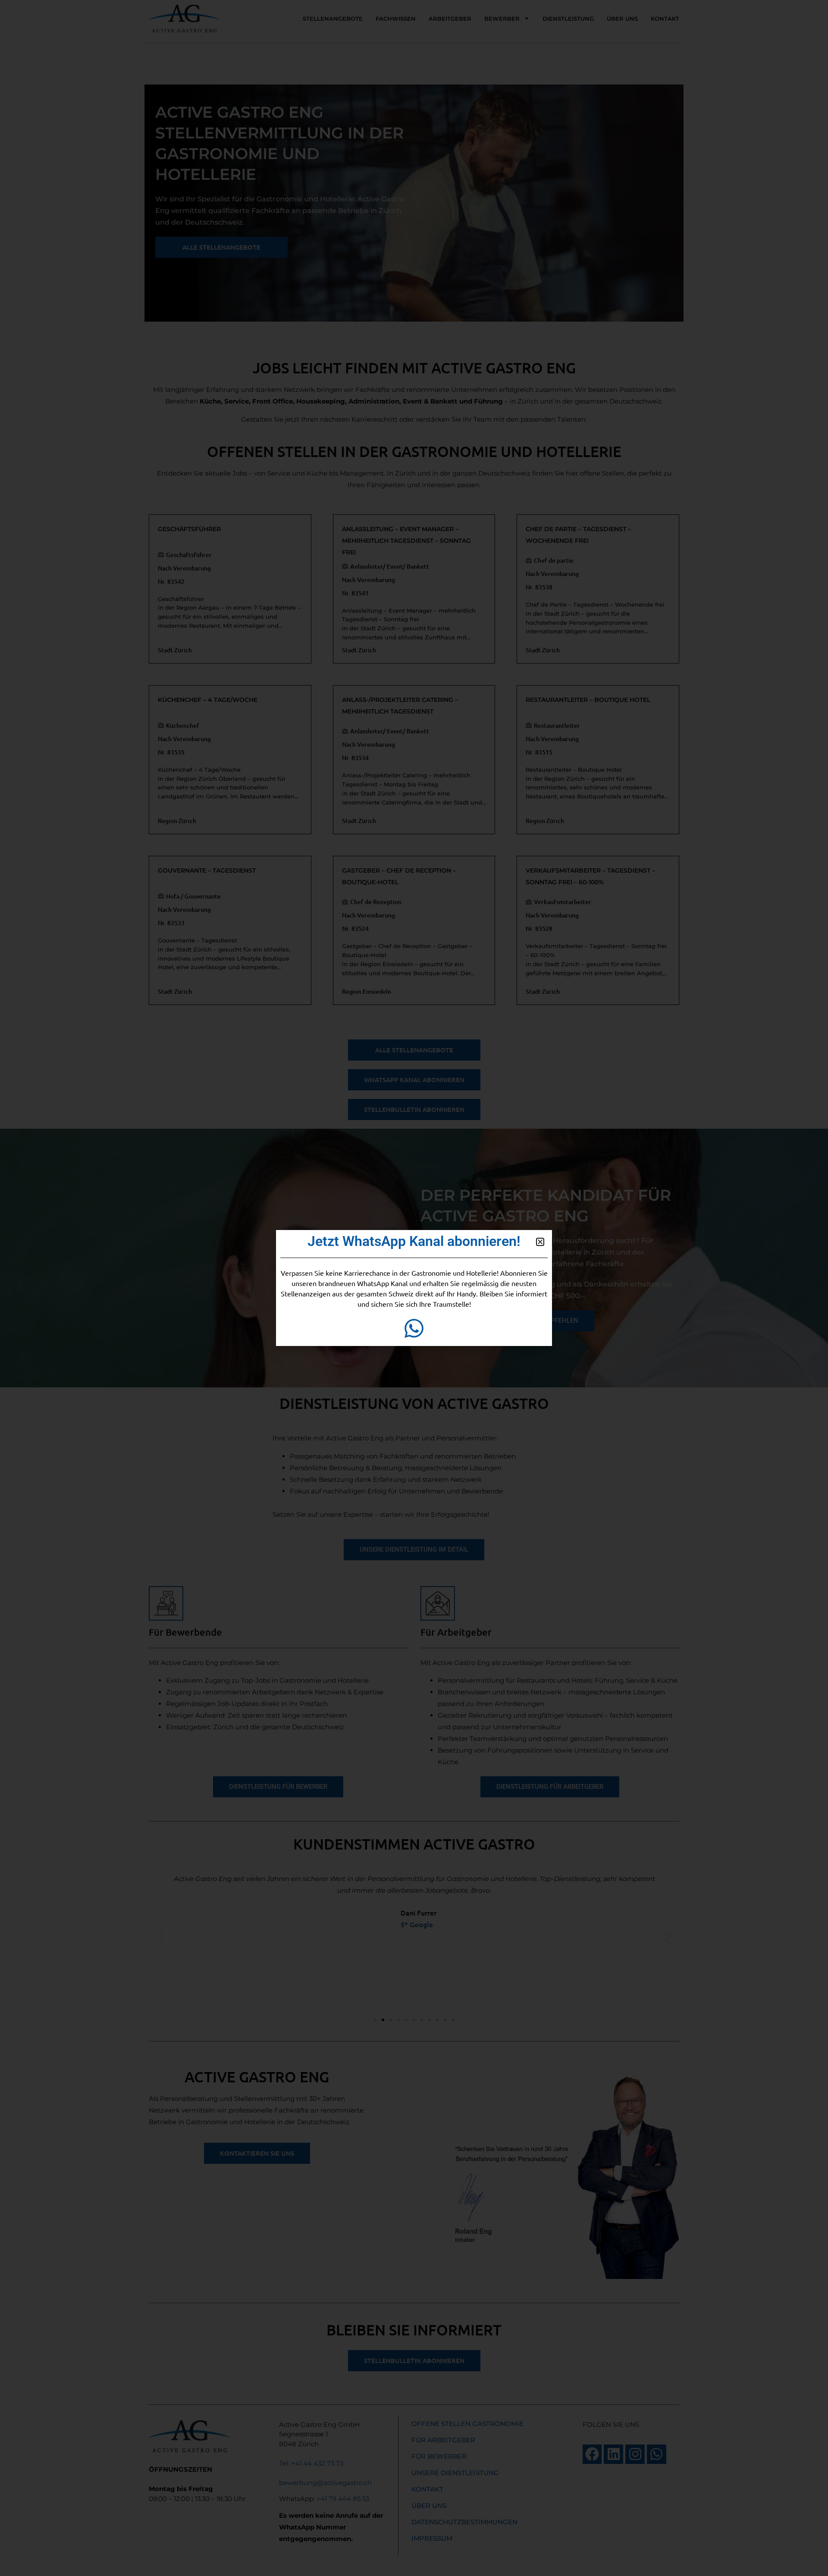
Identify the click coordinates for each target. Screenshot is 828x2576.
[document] (414, 1288)
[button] (540, 1242)
